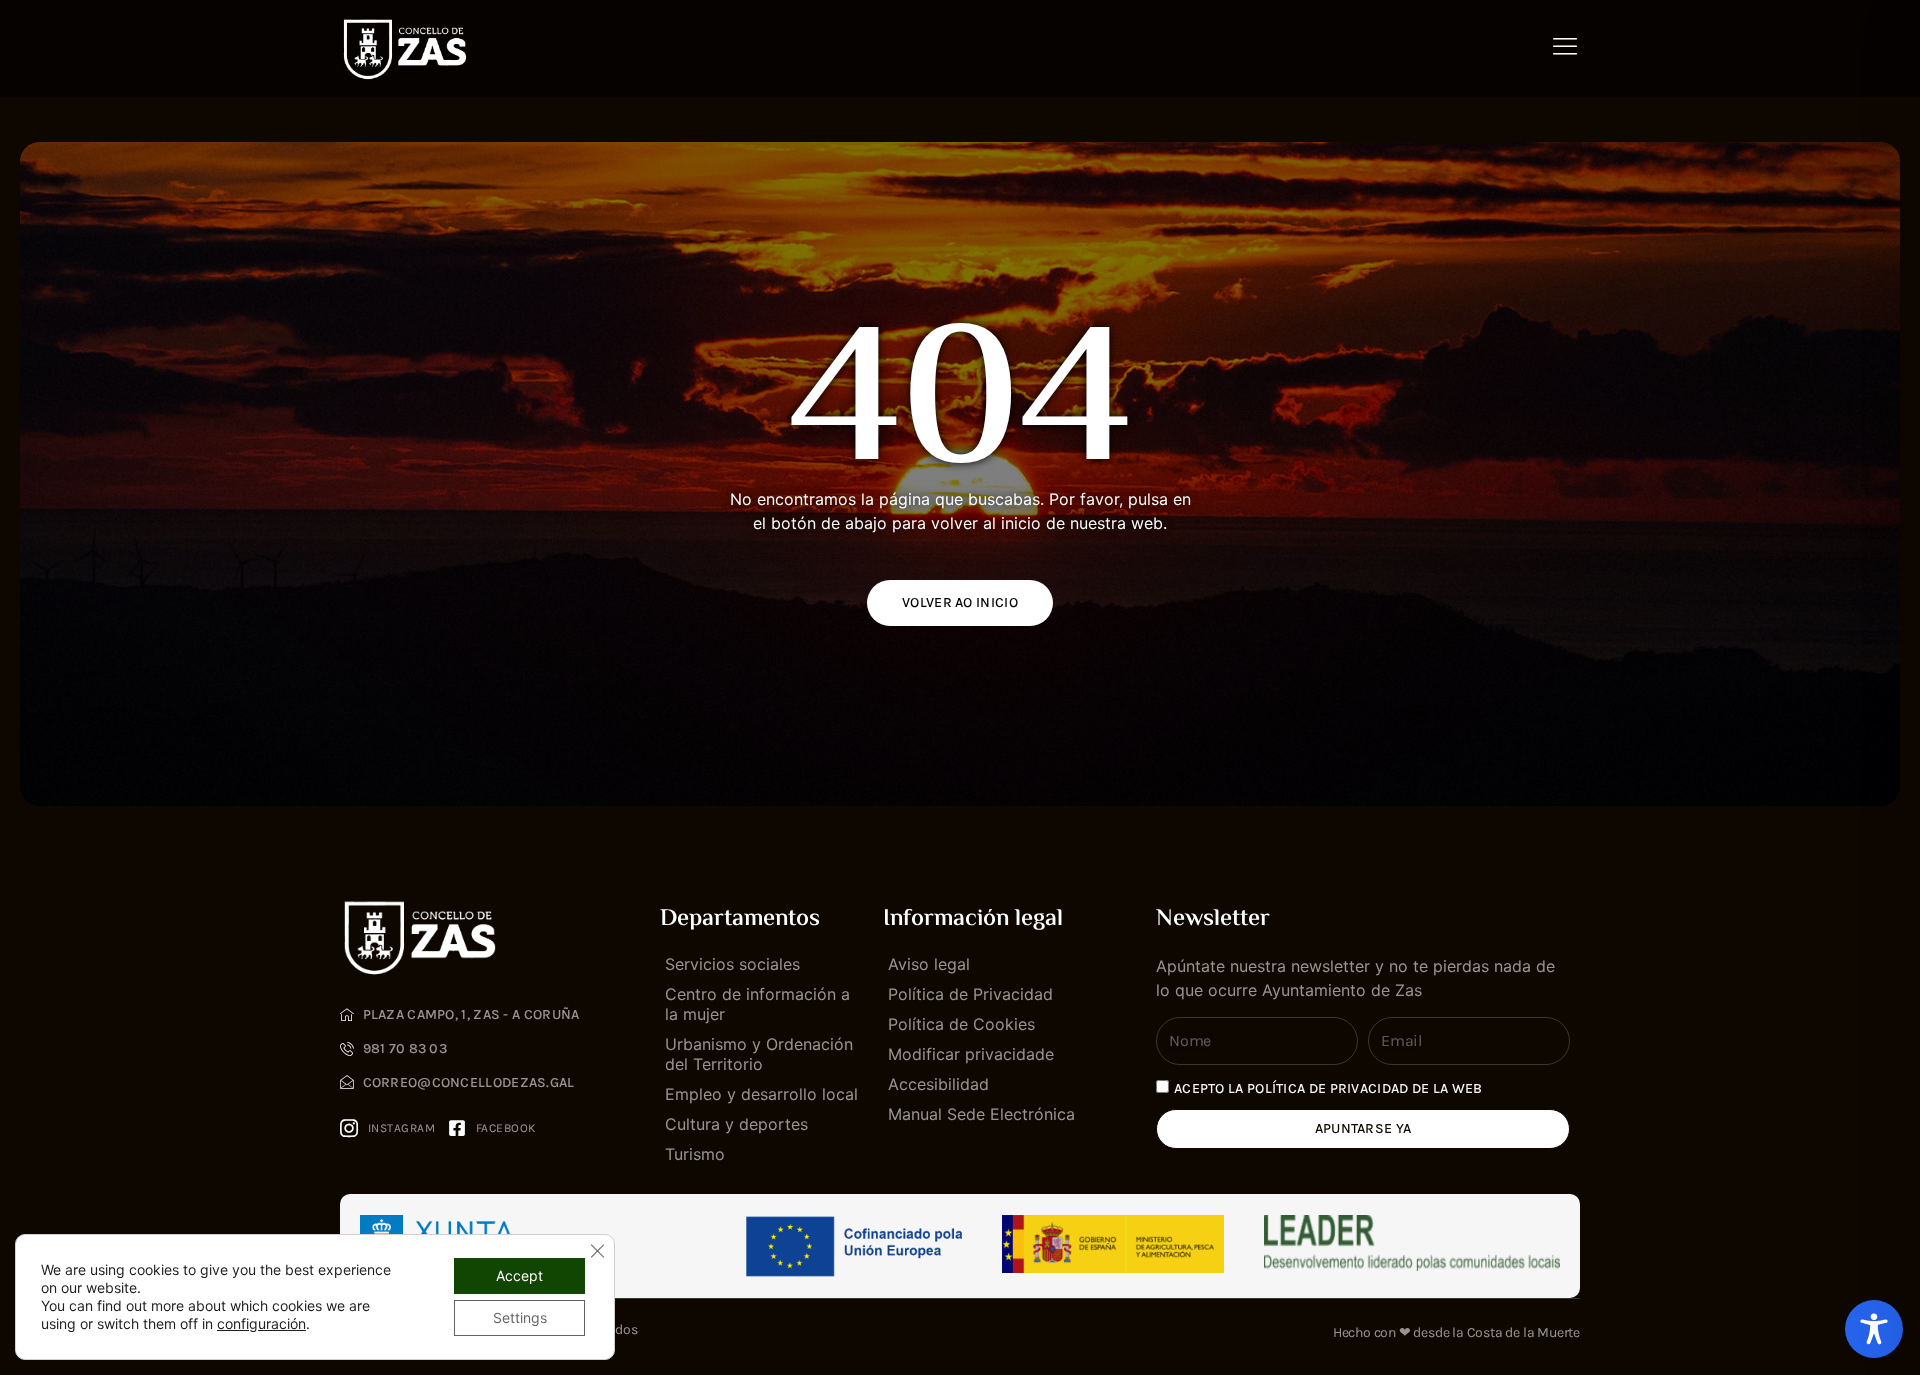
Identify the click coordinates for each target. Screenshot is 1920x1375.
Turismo (695, 1154)
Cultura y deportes (736, 1124)
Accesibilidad (938, 1084)
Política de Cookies (961, 1024)
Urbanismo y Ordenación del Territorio (759, 1054)
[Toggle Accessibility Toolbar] (1874, 1329)
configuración (261, 1323)
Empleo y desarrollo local (761, 1094)
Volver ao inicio (960, 602)
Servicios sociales (732, 964)
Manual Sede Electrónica (981, 1114)
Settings (520, 1317)
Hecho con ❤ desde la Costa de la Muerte (1456, 1332)
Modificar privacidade (971, 1054)
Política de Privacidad (970, 994)
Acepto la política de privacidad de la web (1328, 1088)
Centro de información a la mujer (757, 1004)
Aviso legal (929, 964)
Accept (519, 1275)
